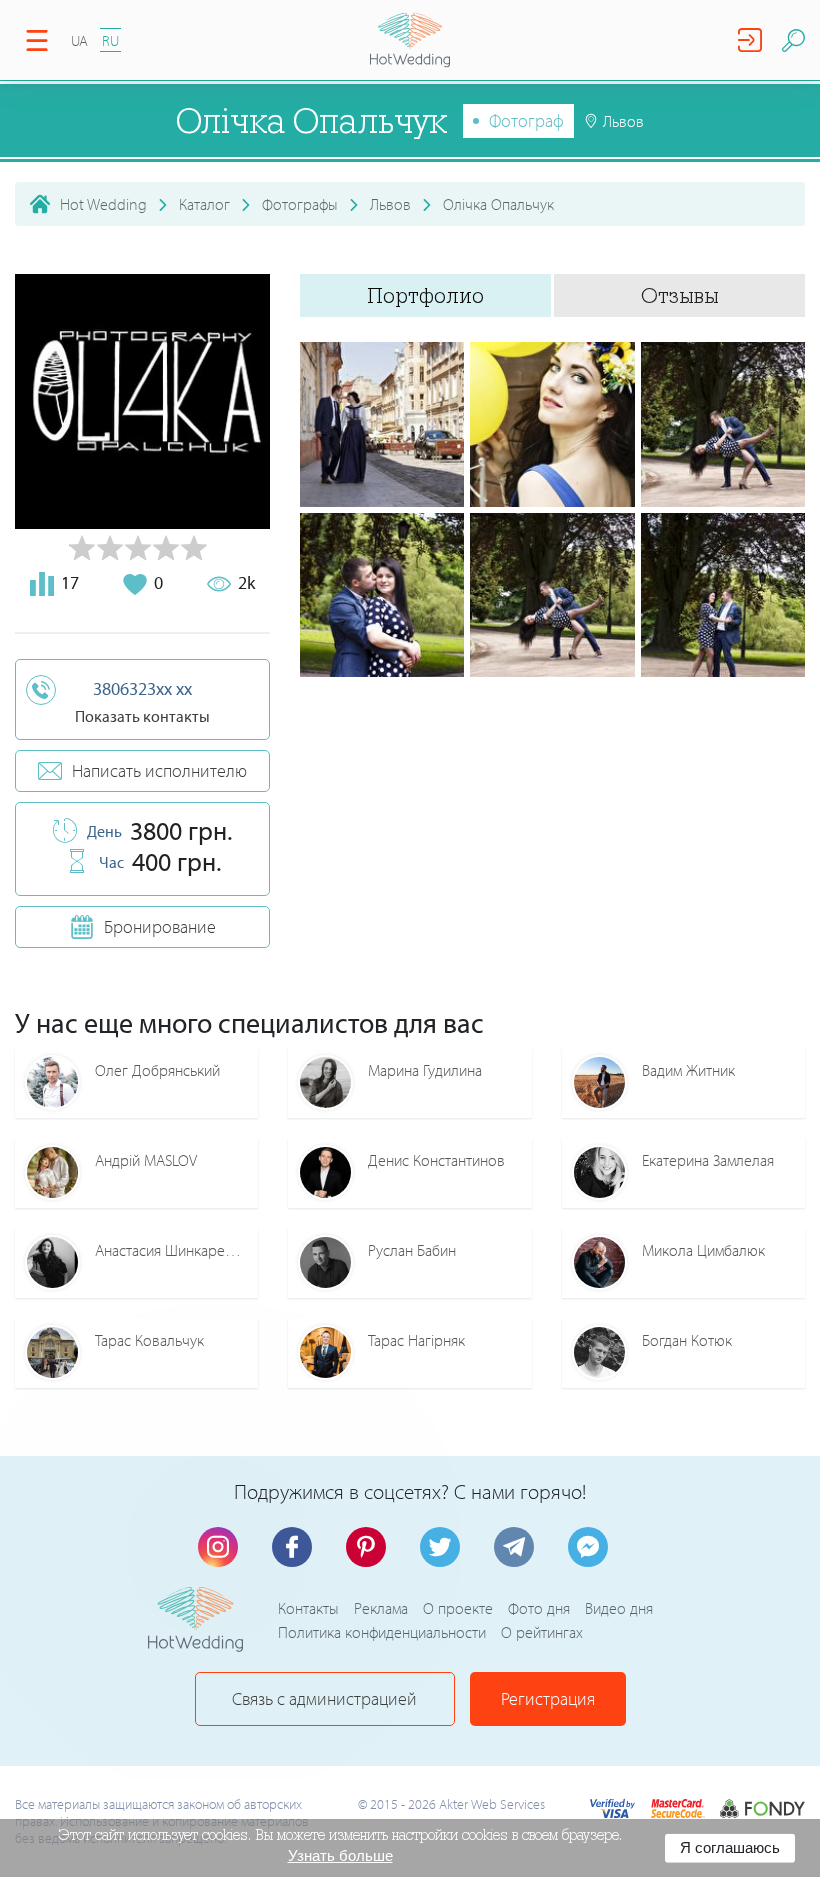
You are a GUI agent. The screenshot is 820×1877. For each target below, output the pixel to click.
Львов (390, 204)
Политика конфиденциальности (382, 1632)
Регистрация (548, 1698)
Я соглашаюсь (730, 1847)
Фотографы (300, 204)
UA (79, 40)
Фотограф (526, 120)
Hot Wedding (103, 204)
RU (110, 40)
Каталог (204, 204)
